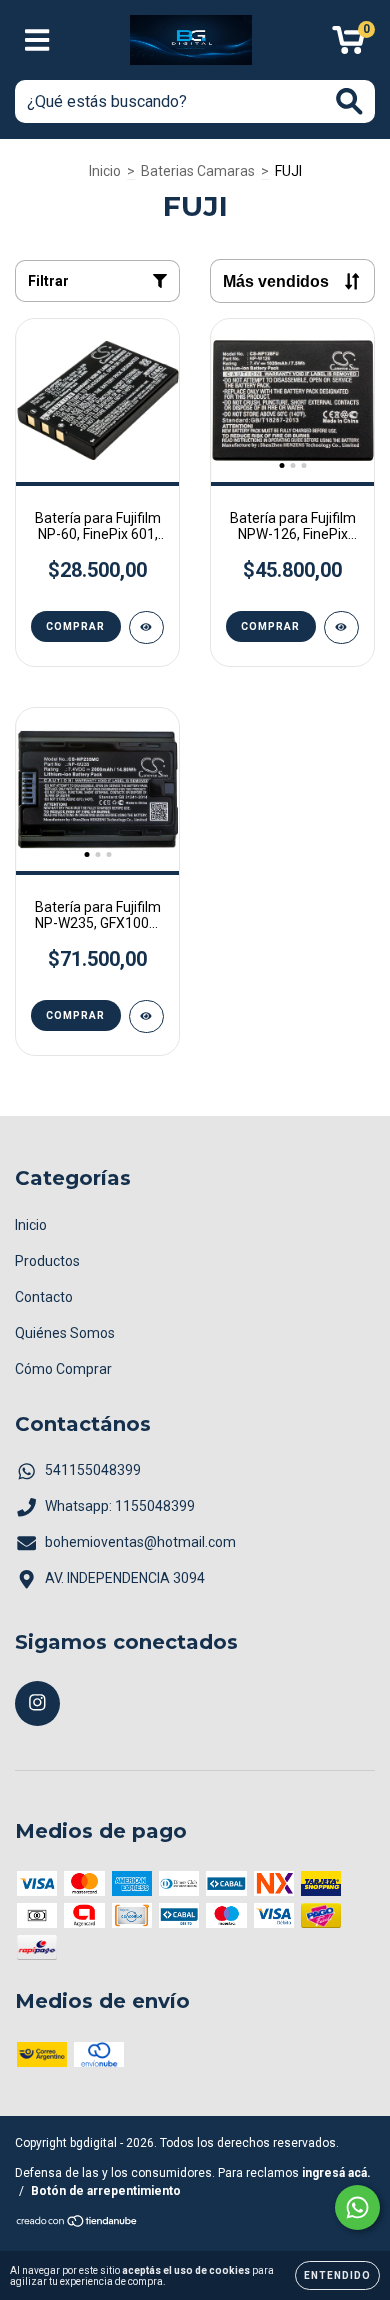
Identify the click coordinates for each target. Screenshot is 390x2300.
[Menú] (37, 40)
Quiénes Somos (65, 1333)
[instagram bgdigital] (37, 1703)
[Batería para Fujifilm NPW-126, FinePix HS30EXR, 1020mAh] (341, 627)
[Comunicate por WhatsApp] (357, 2207)
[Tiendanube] (77, 2224)
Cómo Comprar (63, 1369)
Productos (47, 1261)
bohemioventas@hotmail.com (140, 1542)
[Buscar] (349, 101)
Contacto (44, 1297)
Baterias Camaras (198, 171)
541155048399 (93, 1470)
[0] (348, 46)
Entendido (337, 2275)
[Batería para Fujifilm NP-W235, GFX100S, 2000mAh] (146, 1016)
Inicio (105, 171)
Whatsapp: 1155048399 (120, 1506)
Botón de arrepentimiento (106, 2191)
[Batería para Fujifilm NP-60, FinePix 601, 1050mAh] (146, 627)
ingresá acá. (336, 2173)
